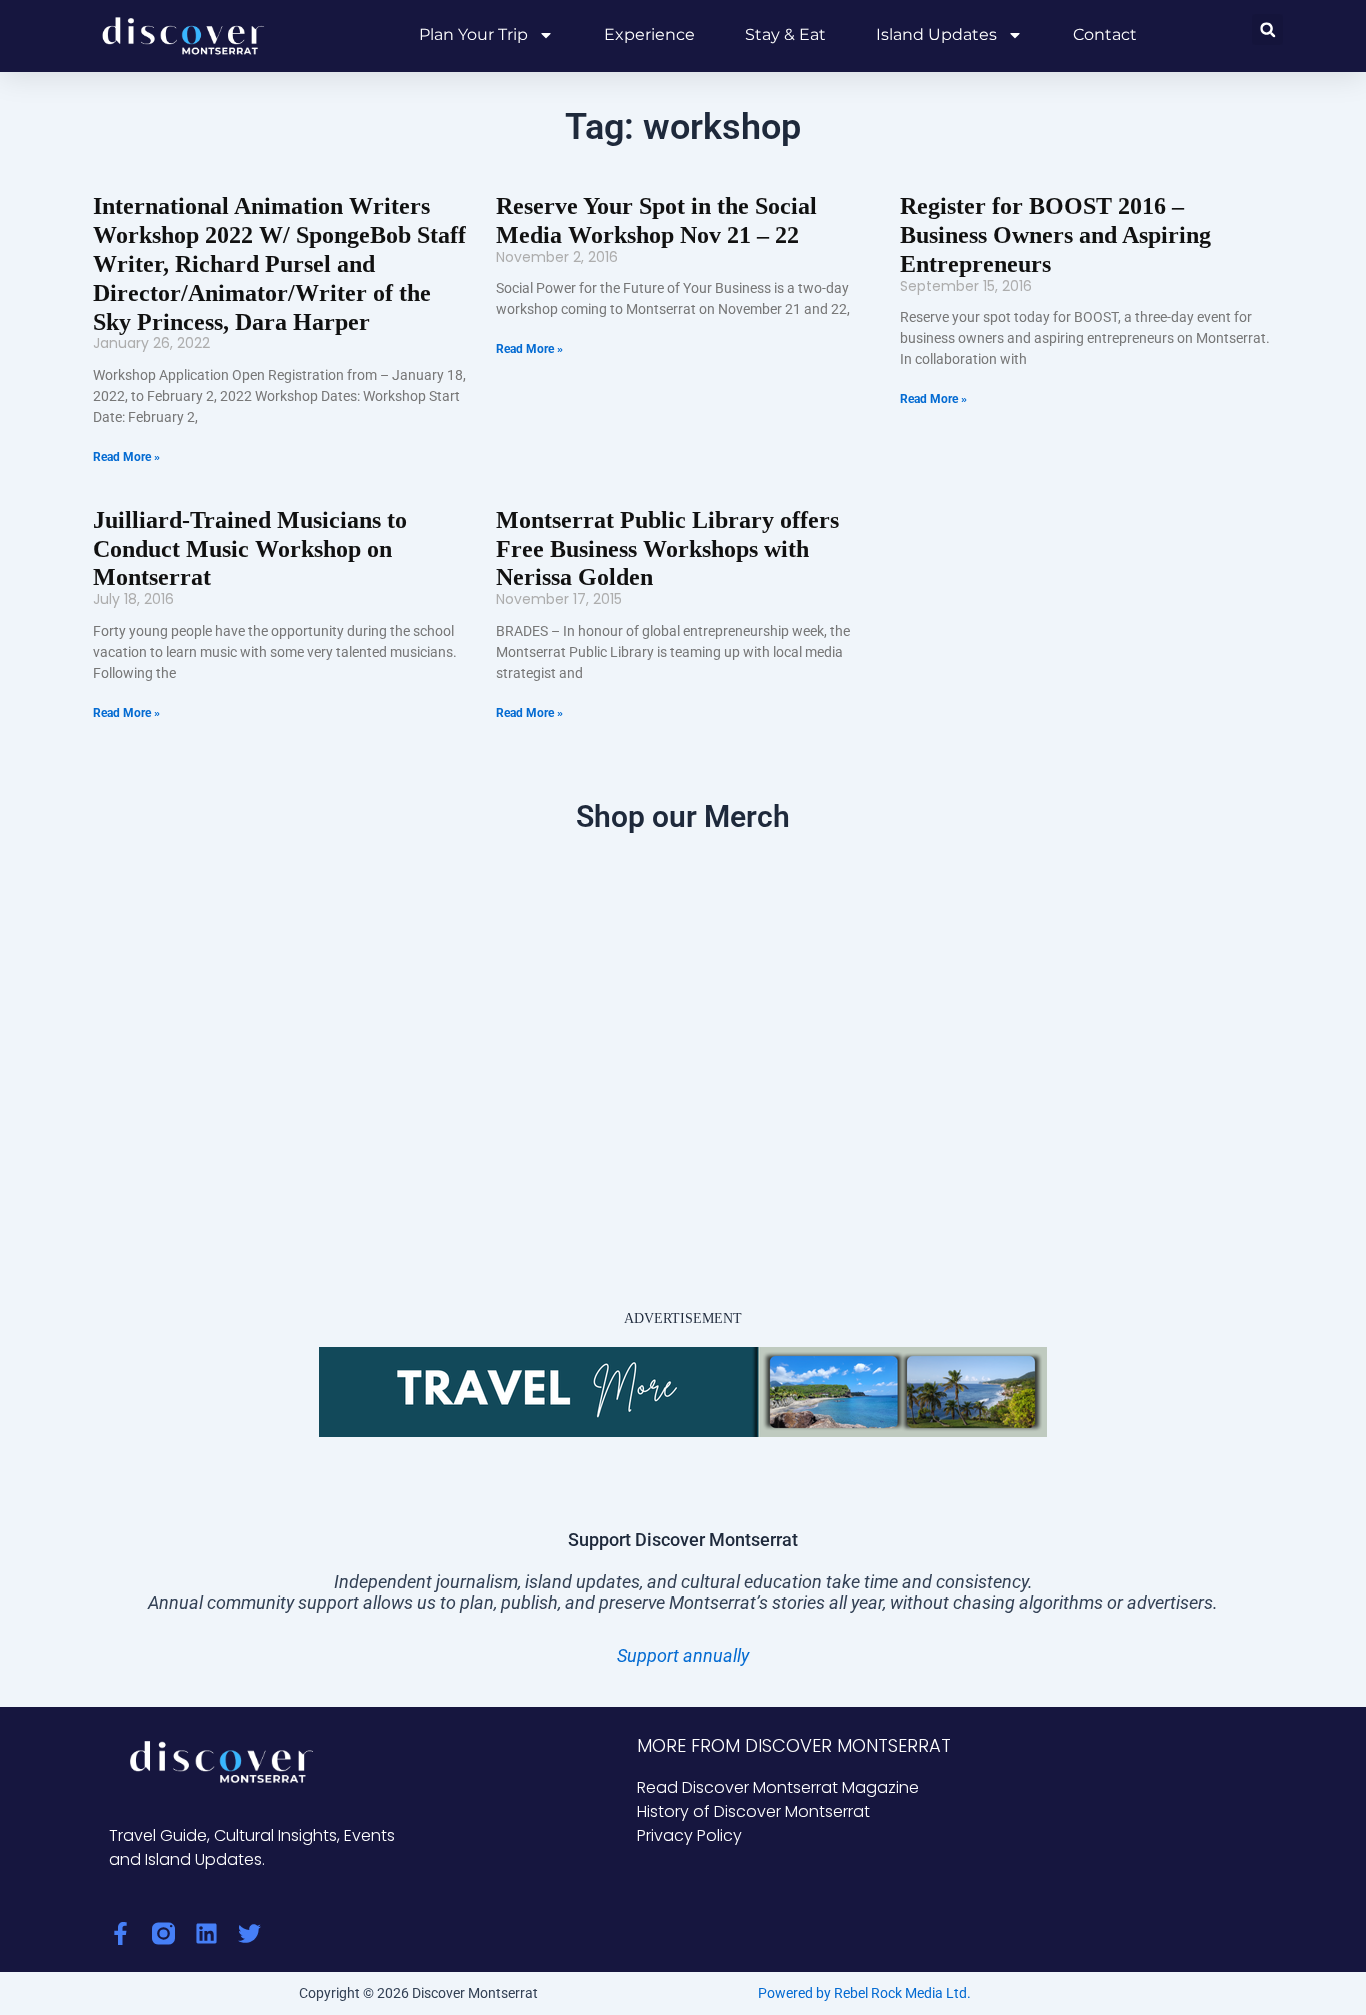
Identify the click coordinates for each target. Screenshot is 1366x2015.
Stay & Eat (785, 34)
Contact (1105, 34)
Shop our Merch (683, 816)
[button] (1267, 29)
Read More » (126, 457)
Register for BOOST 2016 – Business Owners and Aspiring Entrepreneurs (1055, 235)
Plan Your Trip (473, 34)
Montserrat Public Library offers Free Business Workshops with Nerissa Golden (667, 549)
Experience (649, 34)
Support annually (683, 1655)
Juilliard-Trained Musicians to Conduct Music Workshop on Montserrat (250, 549)
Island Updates (936, 34)
